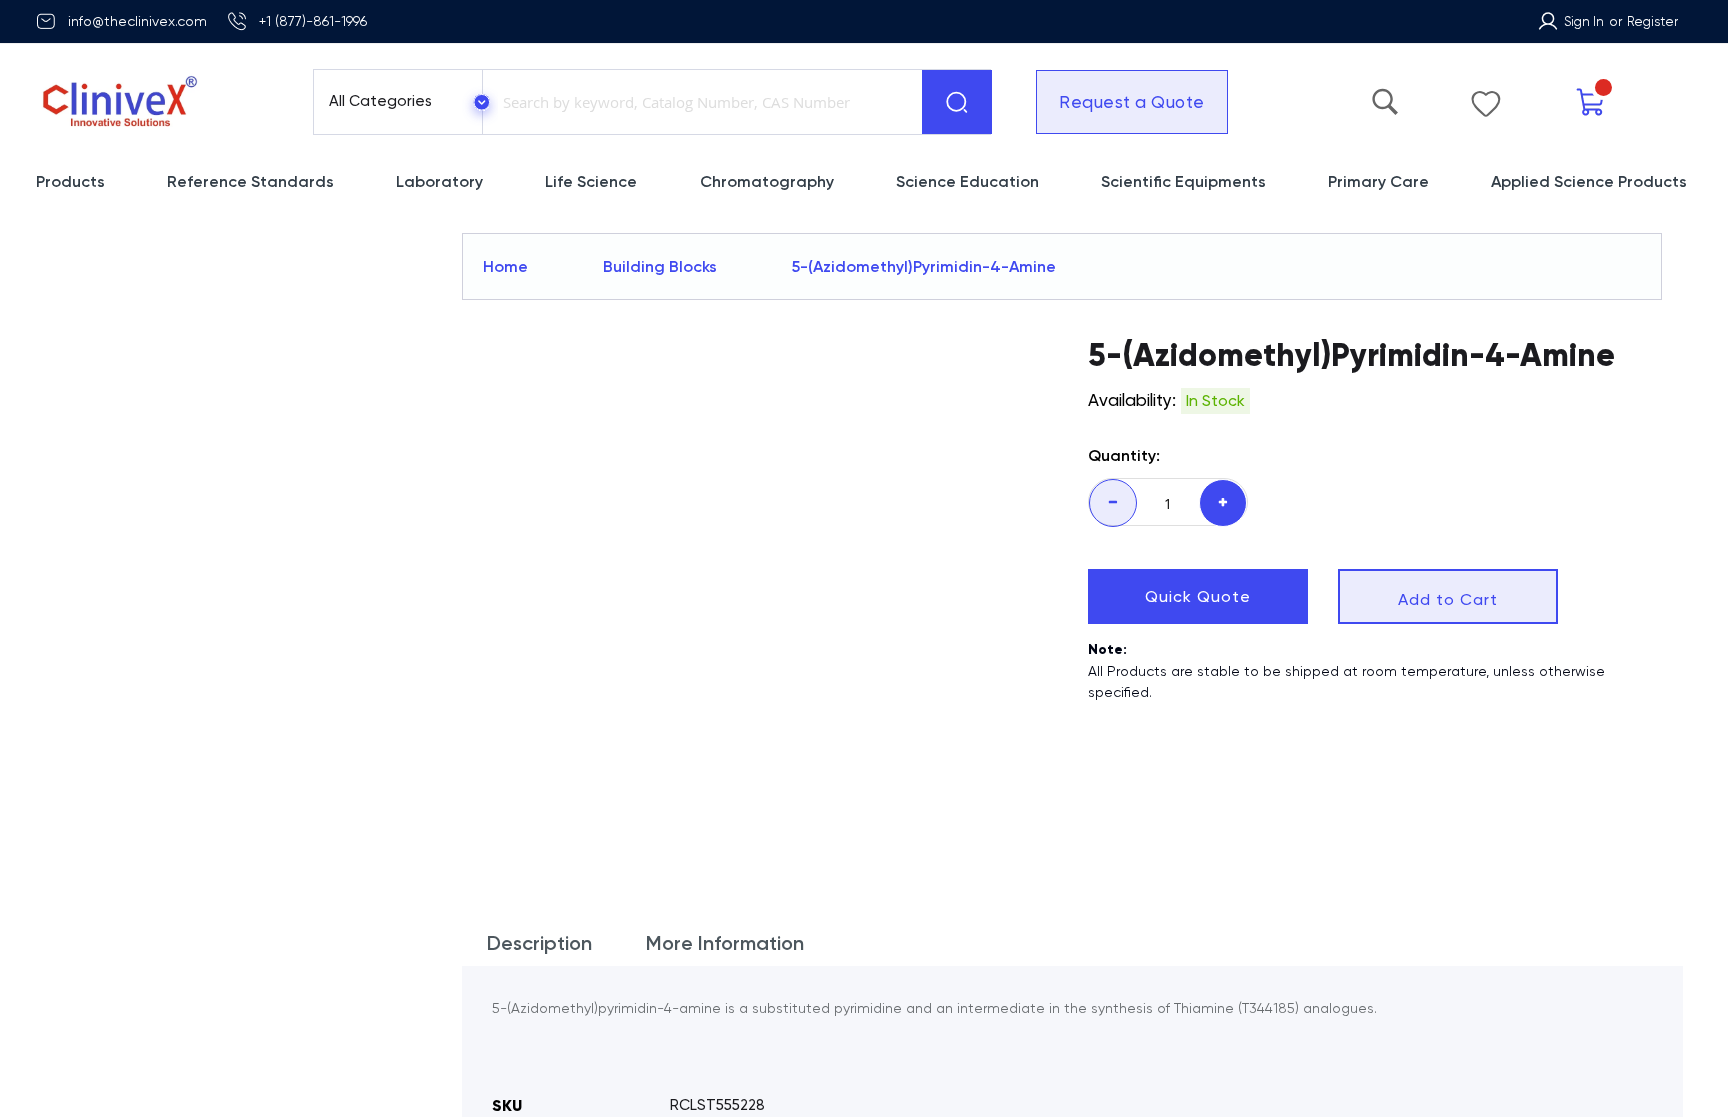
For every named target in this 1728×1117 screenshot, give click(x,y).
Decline (1540, 1046)
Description (539, 894)
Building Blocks (660, 266)
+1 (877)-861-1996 (313, 21)
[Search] (957, 102)
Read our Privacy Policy (1509, 1086)
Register (1652, 21)
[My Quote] (1591, 102)
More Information (725, 894)
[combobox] (698, 102)
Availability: (1132, 400)
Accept (1472, 1046)
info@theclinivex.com (137, 21)
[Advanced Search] (1385, 97)
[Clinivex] (156, 101)
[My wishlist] (1486, 99)
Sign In (1584, 21)
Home (505, 266)
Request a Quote (1132, 102)
